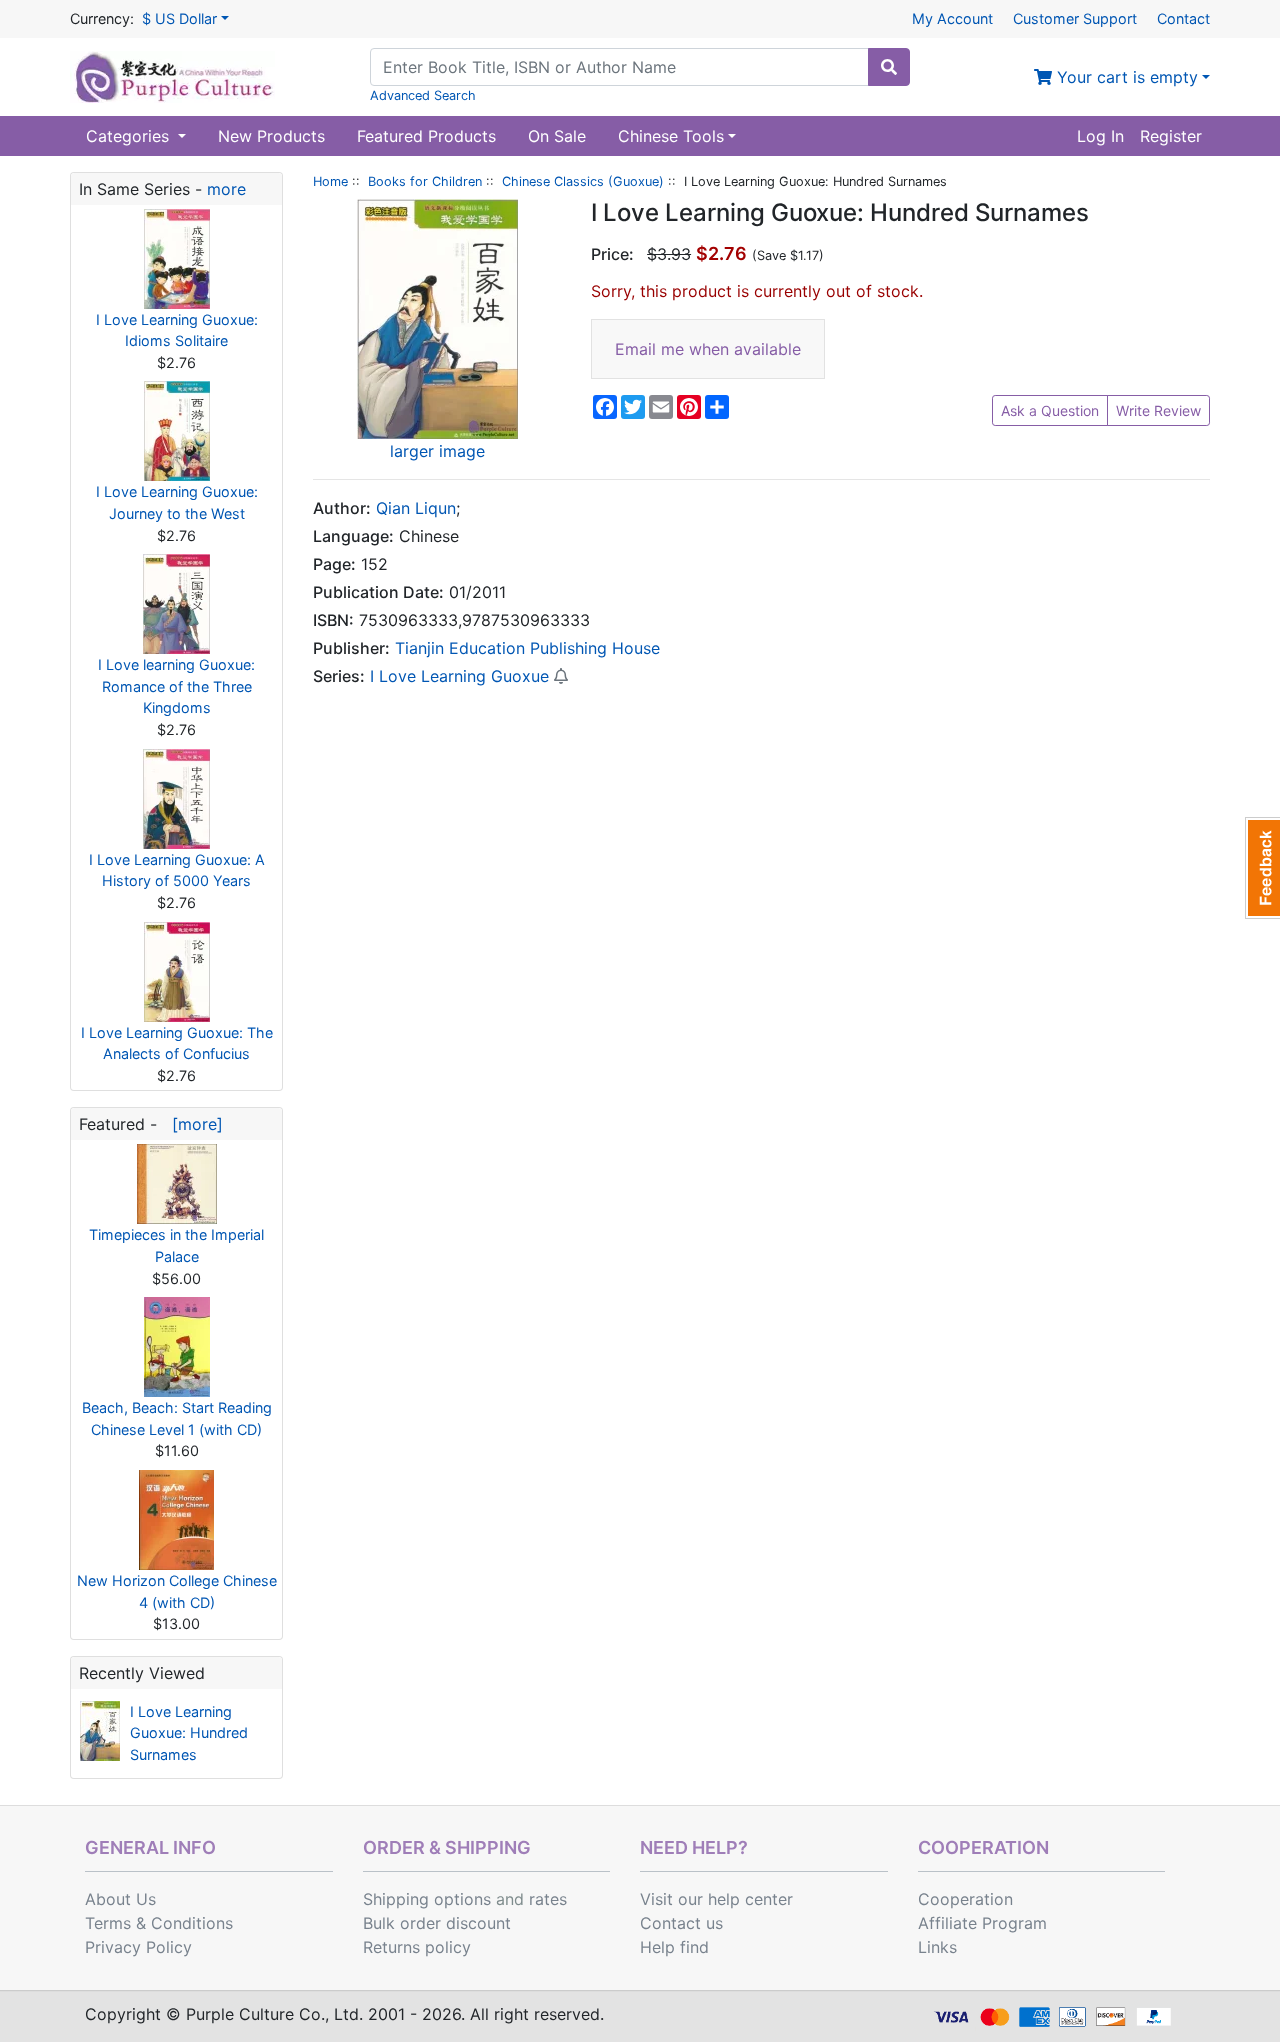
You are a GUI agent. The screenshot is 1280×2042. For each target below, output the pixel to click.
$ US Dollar (179, 18)
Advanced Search (423, 95)
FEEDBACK (1262, 868)
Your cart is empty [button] (1125, 77)
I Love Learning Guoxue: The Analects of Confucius (177, 1043)
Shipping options (427, 1899)
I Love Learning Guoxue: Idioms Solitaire (177, 330)
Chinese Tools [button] (671, 136)
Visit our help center (716, 1899)
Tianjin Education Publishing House (527, 648)
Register (1171, 136)
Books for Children (425, 181)
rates (548, 1899)
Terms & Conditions (159, 1923)
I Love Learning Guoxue (459, 676)
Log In (1100, 136)
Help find (674, 1947)
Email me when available (708, 349)
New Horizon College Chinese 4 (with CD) (177, 1591)
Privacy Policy (138, 1947)
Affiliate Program (982, 1923)
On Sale (557, 136)
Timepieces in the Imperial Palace (176, 1245)
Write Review (1158, 410)
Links (937, 1947)
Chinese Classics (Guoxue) (583, 181)
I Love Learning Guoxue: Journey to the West (177, 502)
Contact (1183, 18)
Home (330, 181)
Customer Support (1075, 18)
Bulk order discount (437, 1923)
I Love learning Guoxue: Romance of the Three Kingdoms (176, 686)
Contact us (681, 1923)
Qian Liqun (416, 508)
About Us (120, 1899)
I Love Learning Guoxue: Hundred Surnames (189, 1733)
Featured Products (426, 136)
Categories (130, 136)
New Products (271, 136)
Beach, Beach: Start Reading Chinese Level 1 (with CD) (177, 1418)
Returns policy (417, 1947)
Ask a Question (1050, 410)
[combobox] (619, 67)
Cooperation (965, 1899)
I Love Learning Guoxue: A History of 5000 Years (177, 870)
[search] (889, 67)
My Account (952, 18)
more (226, 189)
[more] (192, 1124)
